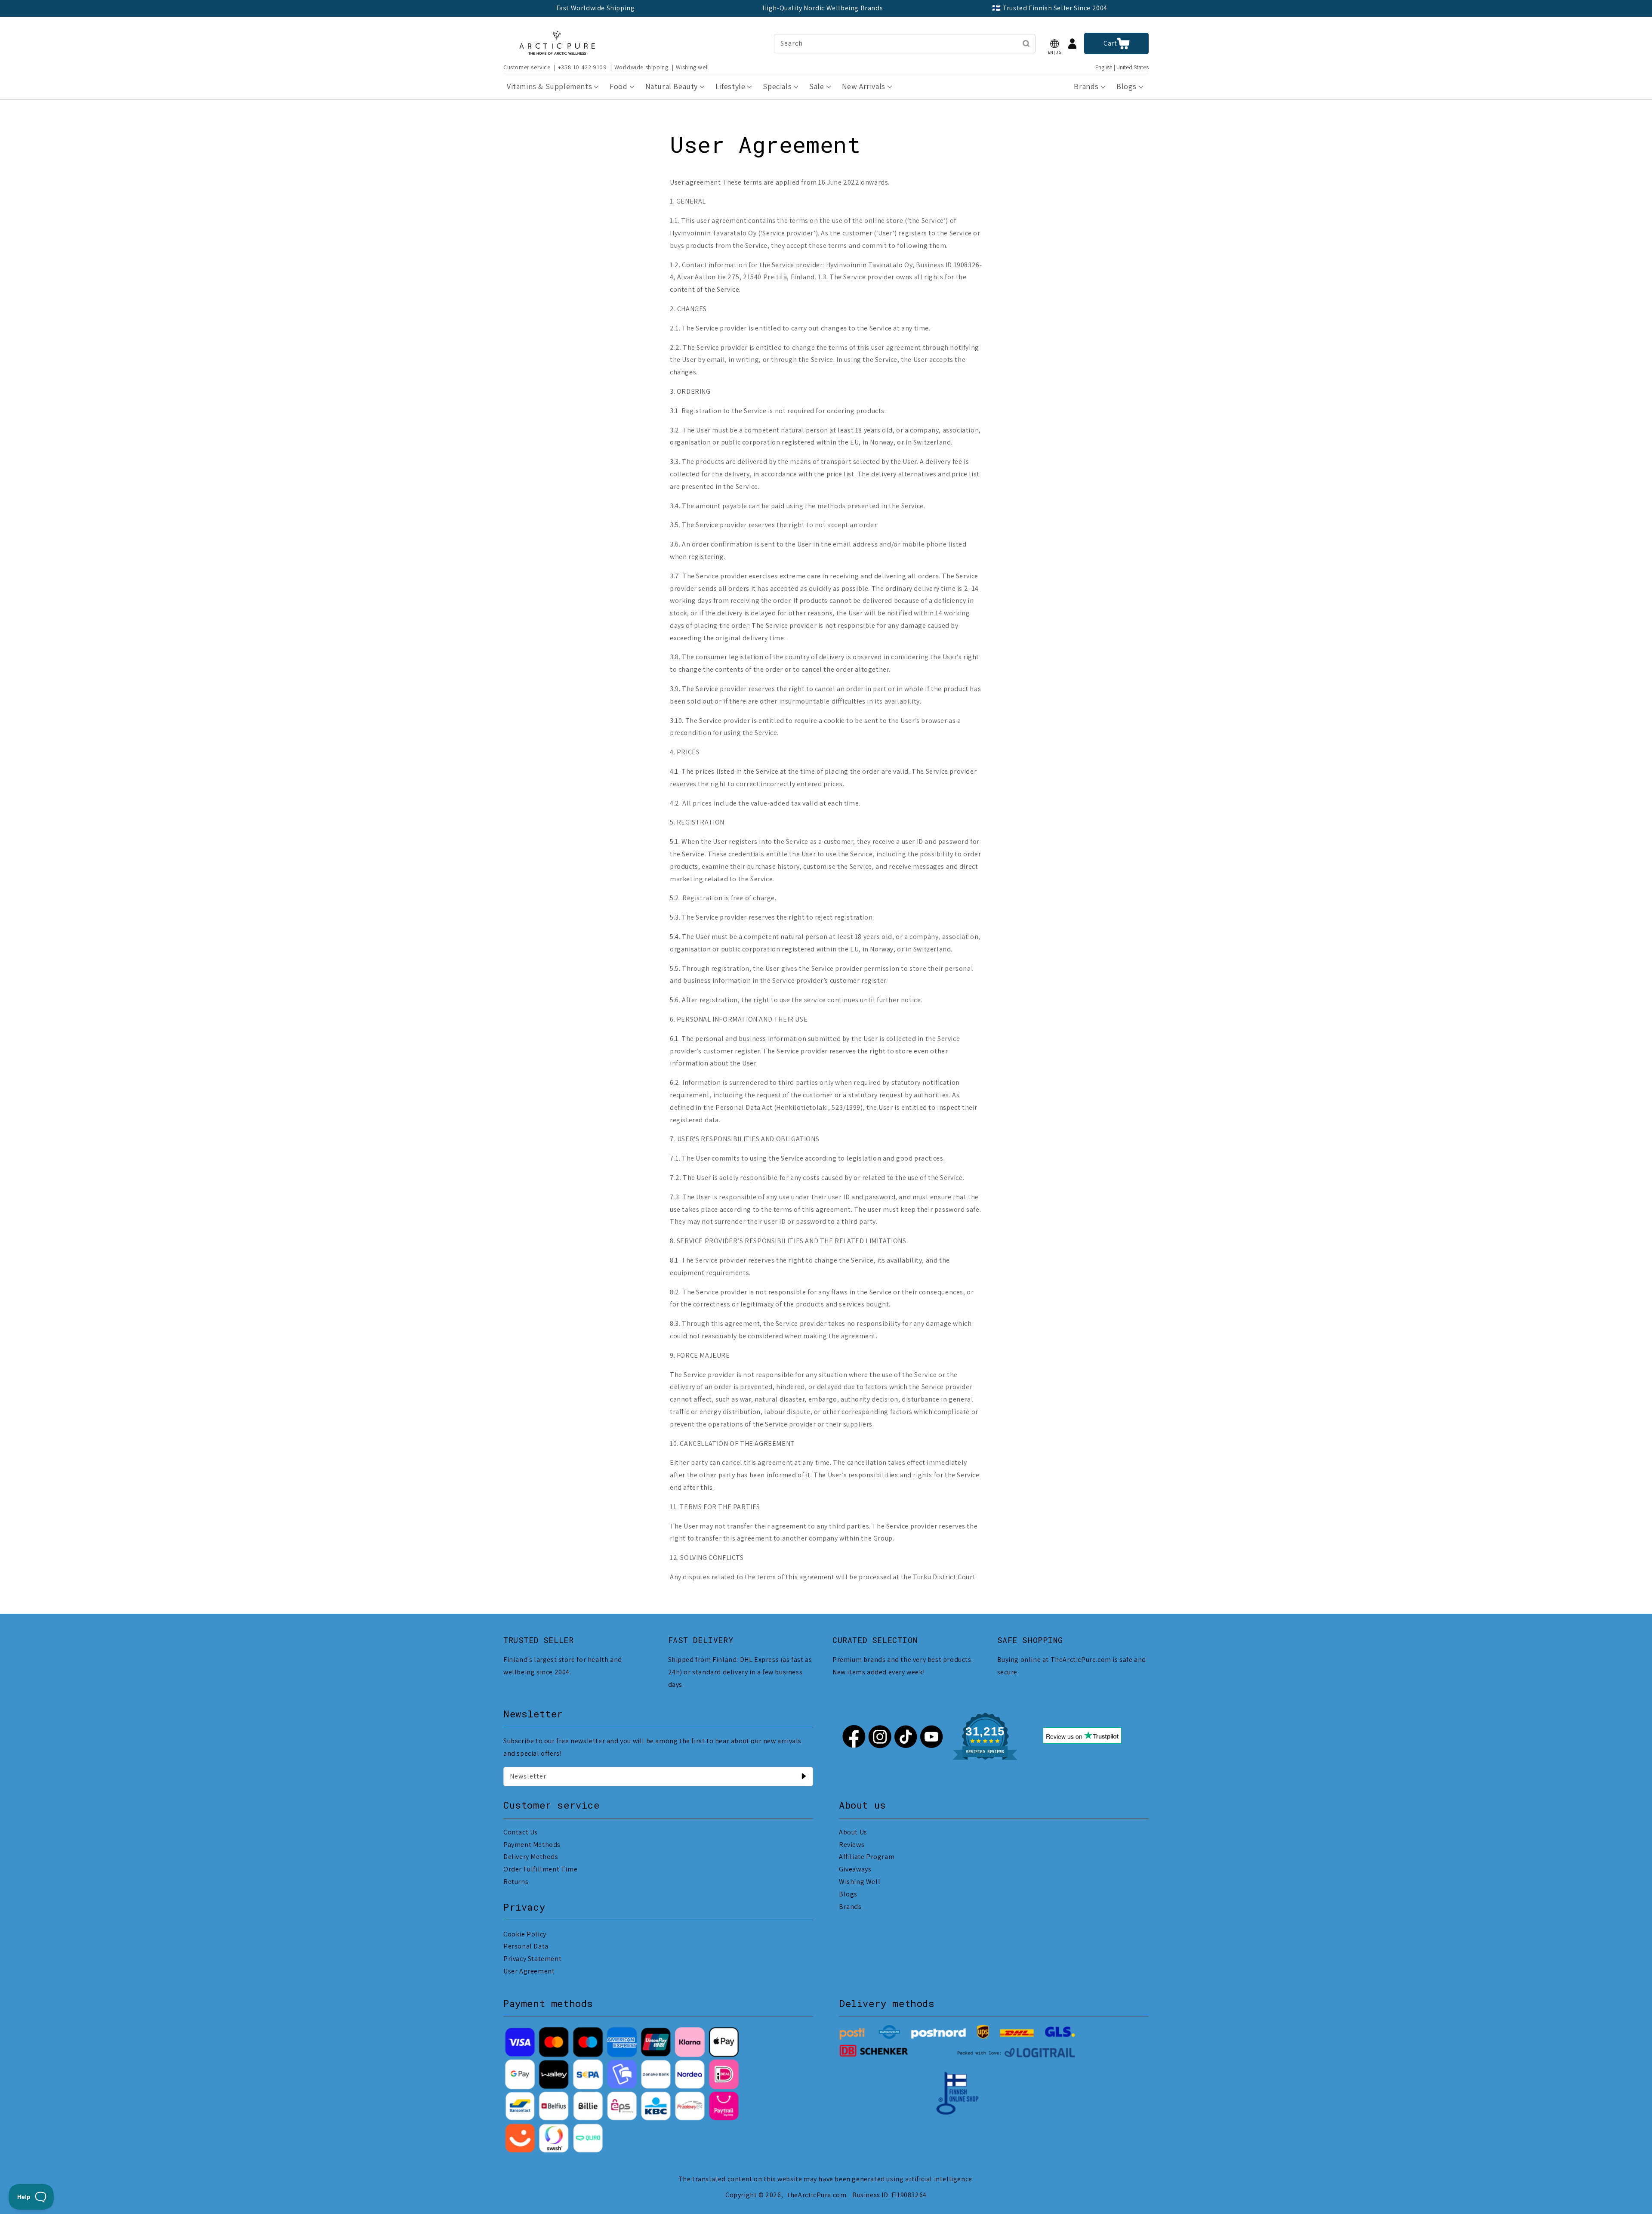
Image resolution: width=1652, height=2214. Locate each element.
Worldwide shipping (641, 67)
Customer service (527, 67)
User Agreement (529, 1971)
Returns (516, 1882)
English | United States (1122, 67)
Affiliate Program (867, 1857)
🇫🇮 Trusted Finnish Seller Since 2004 (1050, 8)
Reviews (852, 1845)
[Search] (1026, 43)
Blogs (848, 1894)
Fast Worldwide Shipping (596, 8)
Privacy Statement (532, 1959)
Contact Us (521, 1832)
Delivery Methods (531, 1857)
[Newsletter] (804, 1776)
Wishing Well (860, 1882)
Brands (850, 1907)
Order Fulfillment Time (540, 1869)
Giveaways (855, 1869)
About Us (853, 1832)
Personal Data (526, 1946)
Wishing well (692, 67)
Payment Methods (532, 1845)
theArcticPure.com (817, 2195)
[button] (1054, 44)
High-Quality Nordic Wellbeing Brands (823, 8)
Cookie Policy (525, 1934)
